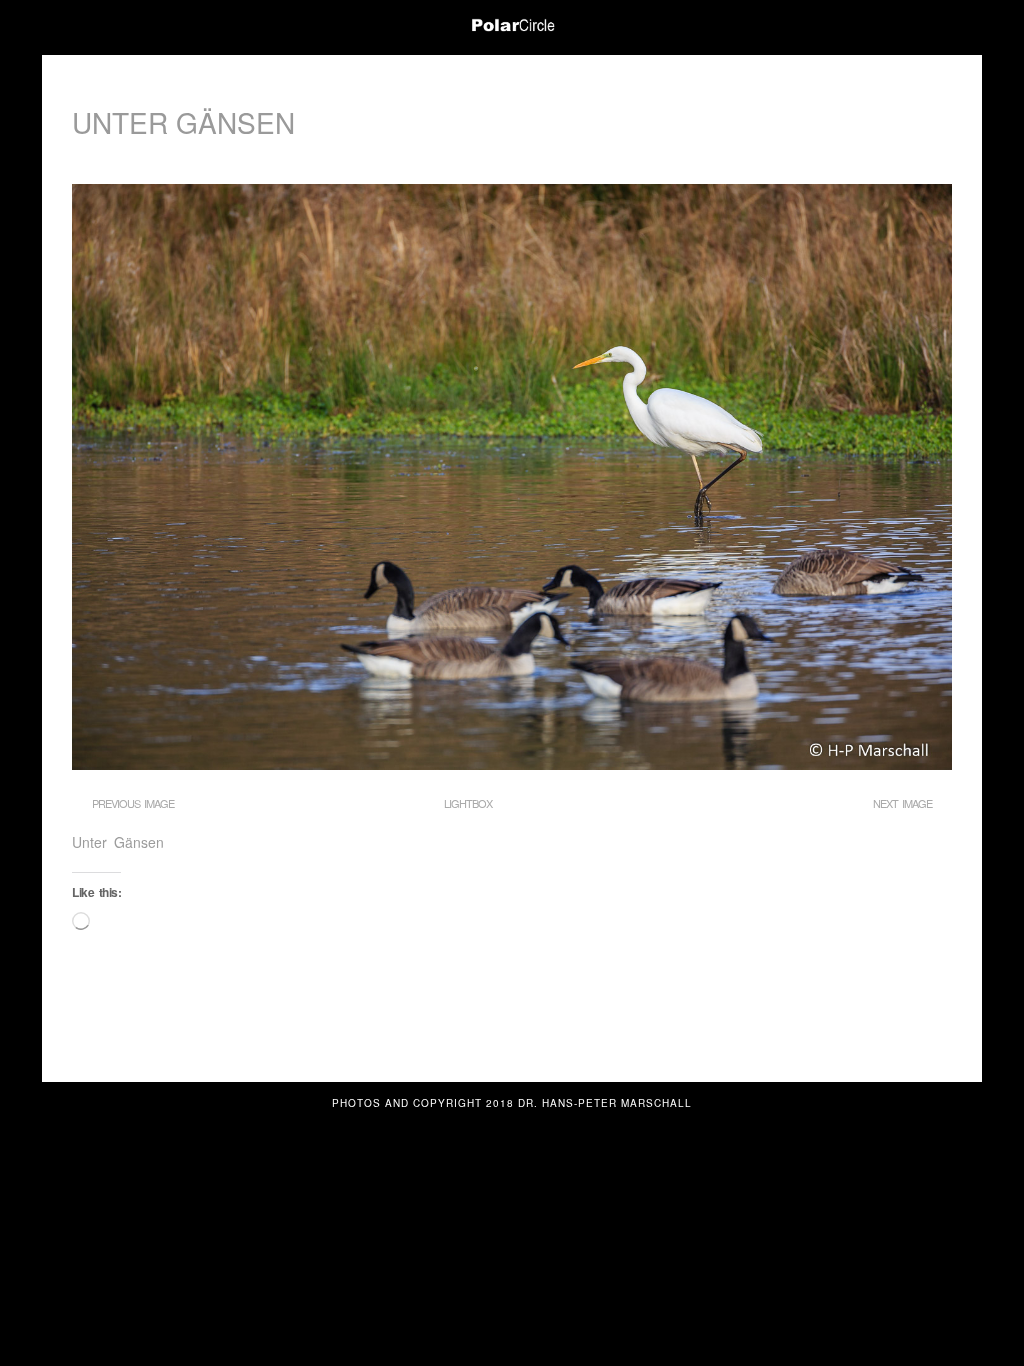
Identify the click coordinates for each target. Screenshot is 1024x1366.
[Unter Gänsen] (512, 764)
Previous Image (133, 803)
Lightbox (468, 803)
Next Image (902, 803)
